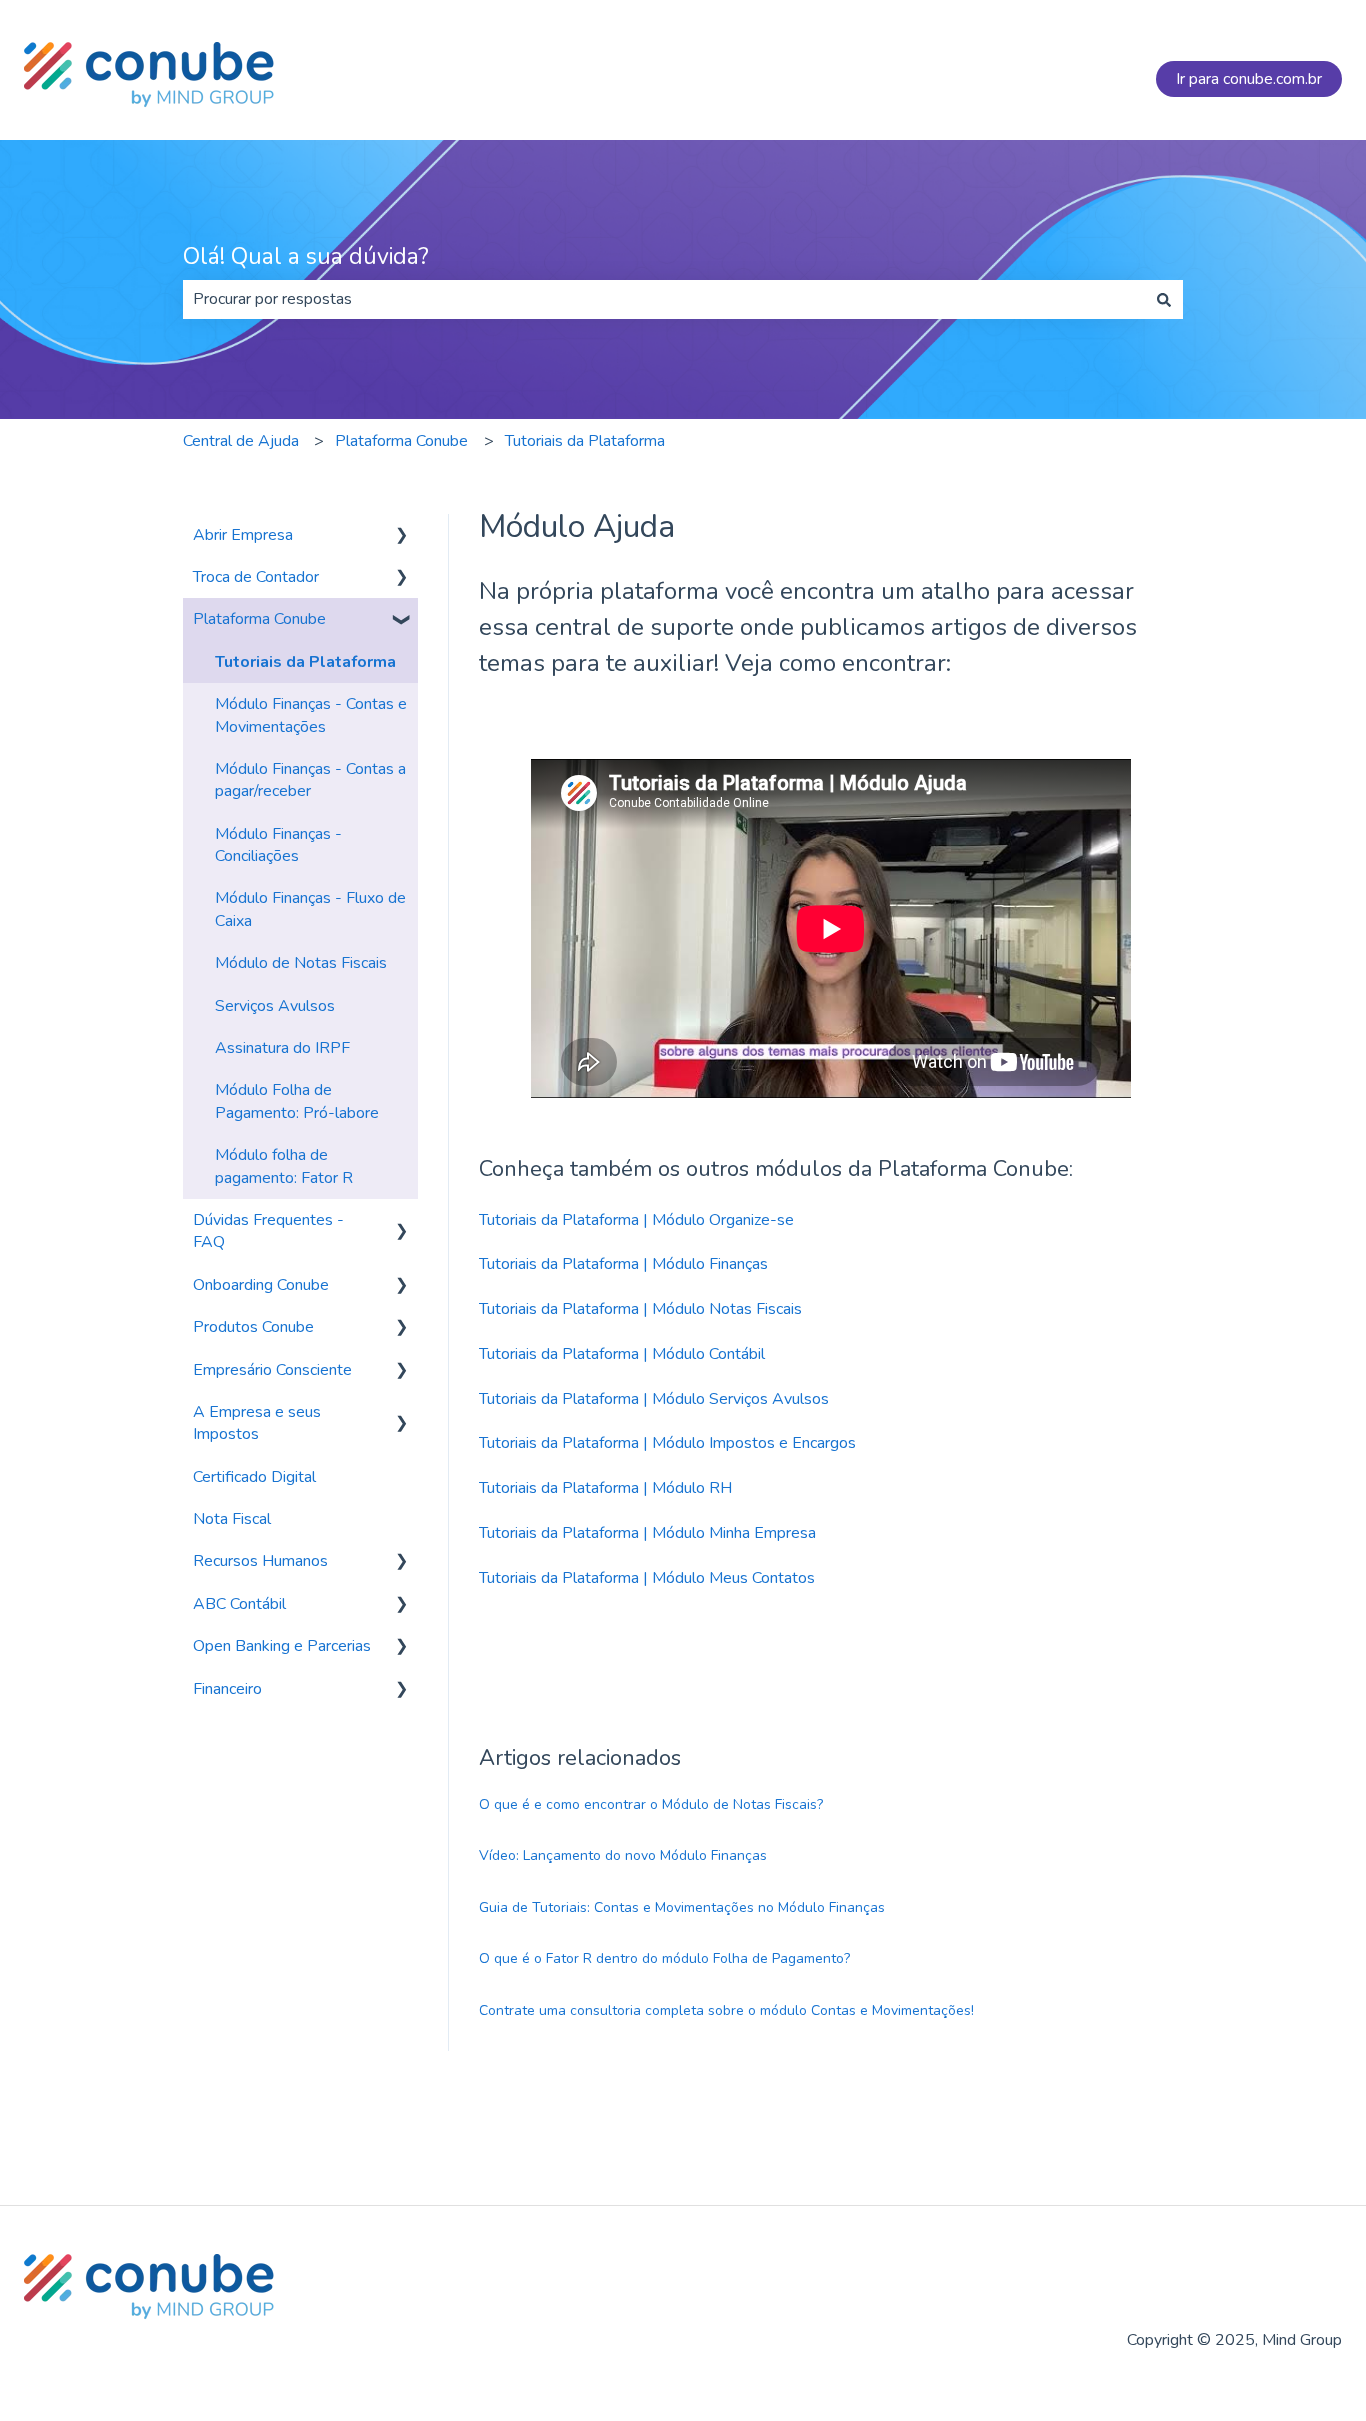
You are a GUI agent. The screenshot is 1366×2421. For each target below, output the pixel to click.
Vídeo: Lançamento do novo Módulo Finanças (623, 1855)
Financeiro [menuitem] (227, 1689)
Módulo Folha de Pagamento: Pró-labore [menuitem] (297, 1101)
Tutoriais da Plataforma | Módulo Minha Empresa (647, 1533)
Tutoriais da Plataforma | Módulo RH (605, 1488)
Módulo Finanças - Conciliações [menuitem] (278, 845)
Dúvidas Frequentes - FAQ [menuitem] (268, 1231)
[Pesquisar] (1164, 299)
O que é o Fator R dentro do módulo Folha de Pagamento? (664, 1958)
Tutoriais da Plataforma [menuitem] (305, 662)
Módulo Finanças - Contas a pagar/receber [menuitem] (310, 780)
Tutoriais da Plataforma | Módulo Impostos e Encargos (667, 1443)
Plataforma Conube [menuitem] (259, 619)
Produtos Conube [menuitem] (253, 1327)
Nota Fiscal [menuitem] (232, 1519)
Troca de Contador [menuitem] (256, 577)
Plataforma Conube (401, 441)
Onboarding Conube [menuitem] (261, 1285)
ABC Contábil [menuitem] (239, 1604)
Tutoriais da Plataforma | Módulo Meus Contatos (647, 1578)
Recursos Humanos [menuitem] (260, 1561)
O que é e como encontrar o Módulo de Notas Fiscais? (651, 1804)
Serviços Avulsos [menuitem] (275, 1006)
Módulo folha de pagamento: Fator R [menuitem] (284, 1166)
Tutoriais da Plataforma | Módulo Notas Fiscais (640, 1309)
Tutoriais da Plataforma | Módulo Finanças (623, 1264)
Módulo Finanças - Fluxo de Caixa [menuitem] (310, 909)
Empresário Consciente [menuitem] (272, 1370)
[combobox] (664, 299)
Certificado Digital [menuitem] (254, 1477)
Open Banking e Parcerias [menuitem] (282, 1646)
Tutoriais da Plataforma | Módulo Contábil (622, 1354)
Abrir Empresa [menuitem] (243, 535)
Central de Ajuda (241, 441)
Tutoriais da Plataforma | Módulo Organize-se (636, 1220)
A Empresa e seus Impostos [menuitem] (257, 1423)
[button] (402, 536)
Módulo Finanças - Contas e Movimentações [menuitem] (311, 715)
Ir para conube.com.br (1249, 79)
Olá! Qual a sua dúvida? (306, 256)
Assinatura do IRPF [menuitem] (282, 1048)
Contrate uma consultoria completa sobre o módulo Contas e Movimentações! (726, 2010)
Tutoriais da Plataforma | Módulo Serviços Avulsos (654, 1399)
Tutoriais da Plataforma (585, 441)
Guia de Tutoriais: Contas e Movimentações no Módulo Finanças (682, 1907)
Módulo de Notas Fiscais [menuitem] (301, 963)
